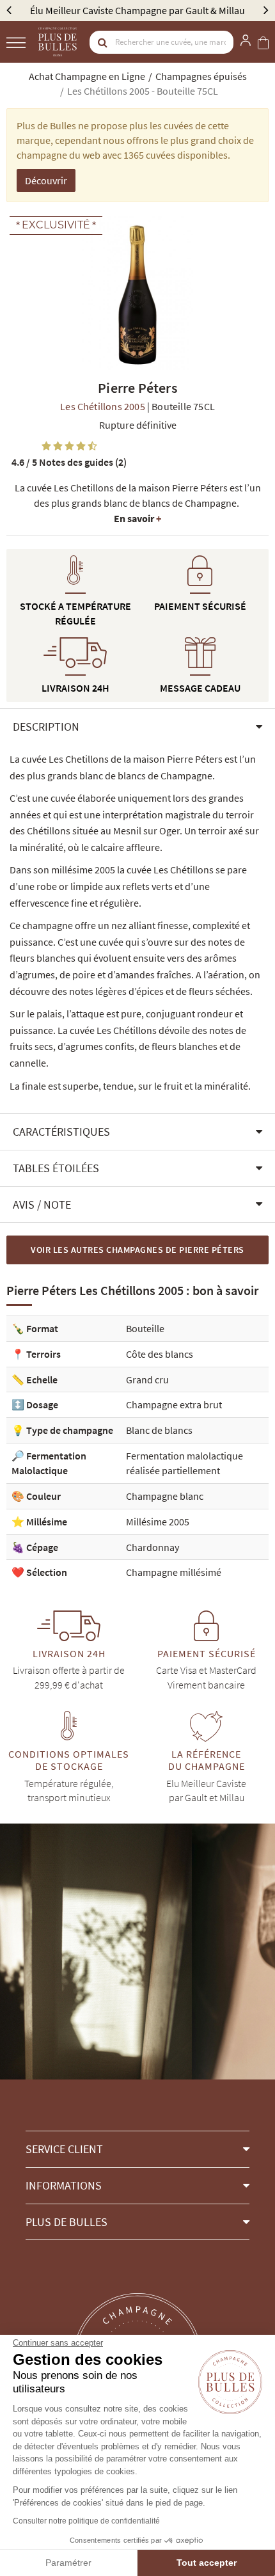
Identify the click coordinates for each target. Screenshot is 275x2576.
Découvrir (46, 180)
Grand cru (147, 1379)
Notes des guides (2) (69, 462)
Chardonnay (153, 1547)
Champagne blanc (165, 1496)
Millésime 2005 (158, 1522)
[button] (137, 727)
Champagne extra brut (174, 1404)
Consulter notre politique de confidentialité (86, 2521)
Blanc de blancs (159, 1430)
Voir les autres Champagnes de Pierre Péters (137, 1250)
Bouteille (145, 1328)
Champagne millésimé (174, 1572)
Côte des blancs (160, 1354)
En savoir (137, 518)
